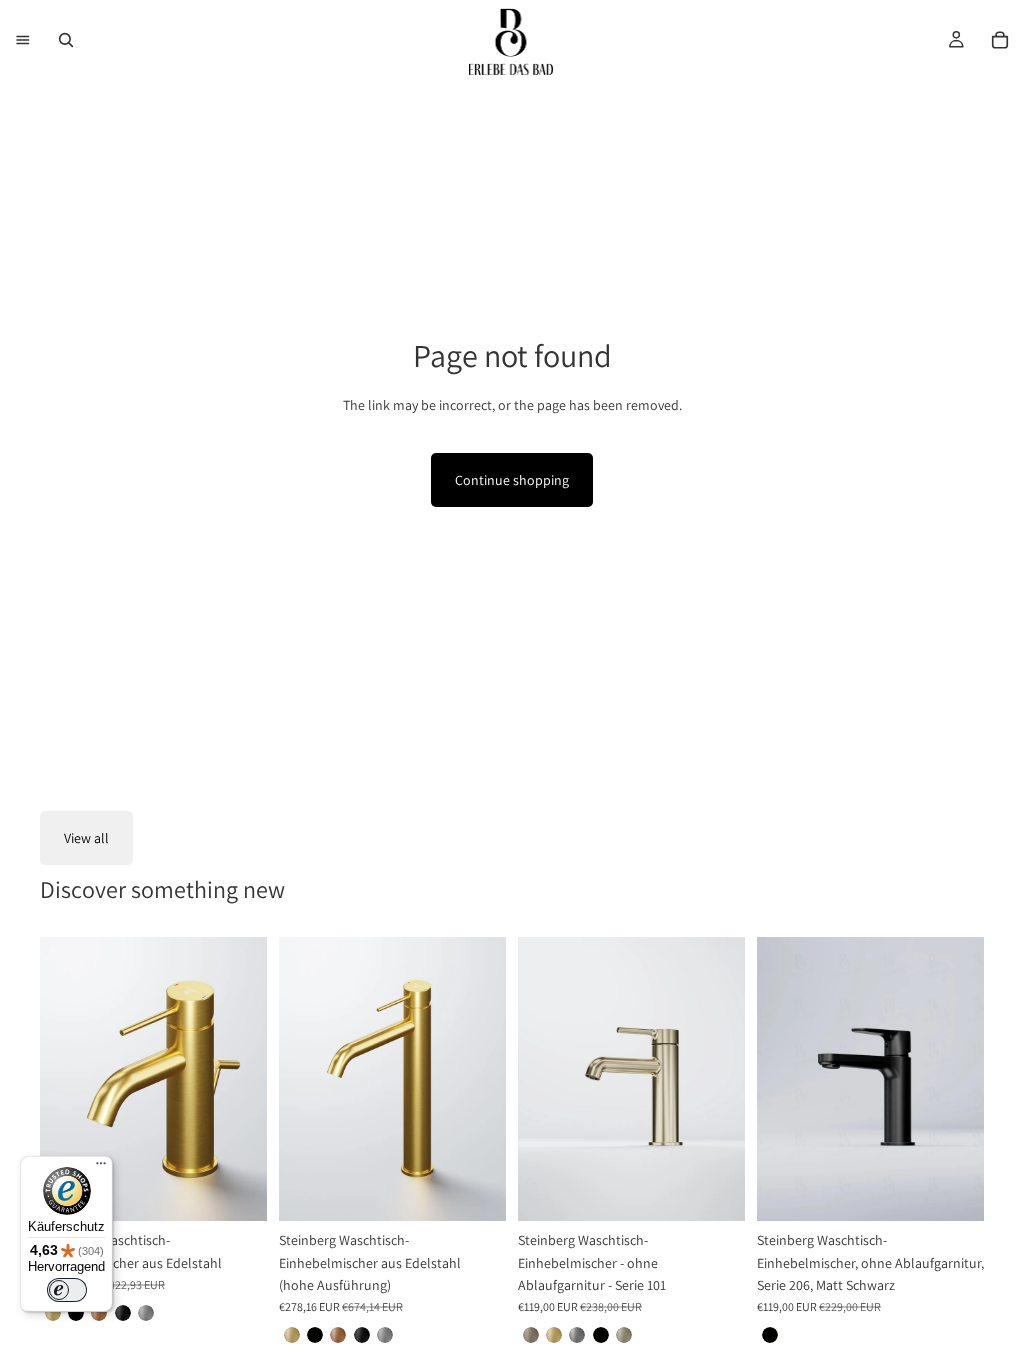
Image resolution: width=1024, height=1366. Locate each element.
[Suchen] (66, 40)
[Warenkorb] (1000, 40)
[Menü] (23, 40)
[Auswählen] (236, 1190)
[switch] (67, 1290)
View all (86, 838)
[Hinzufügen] (953, 1190)
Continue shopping (512, 480)
